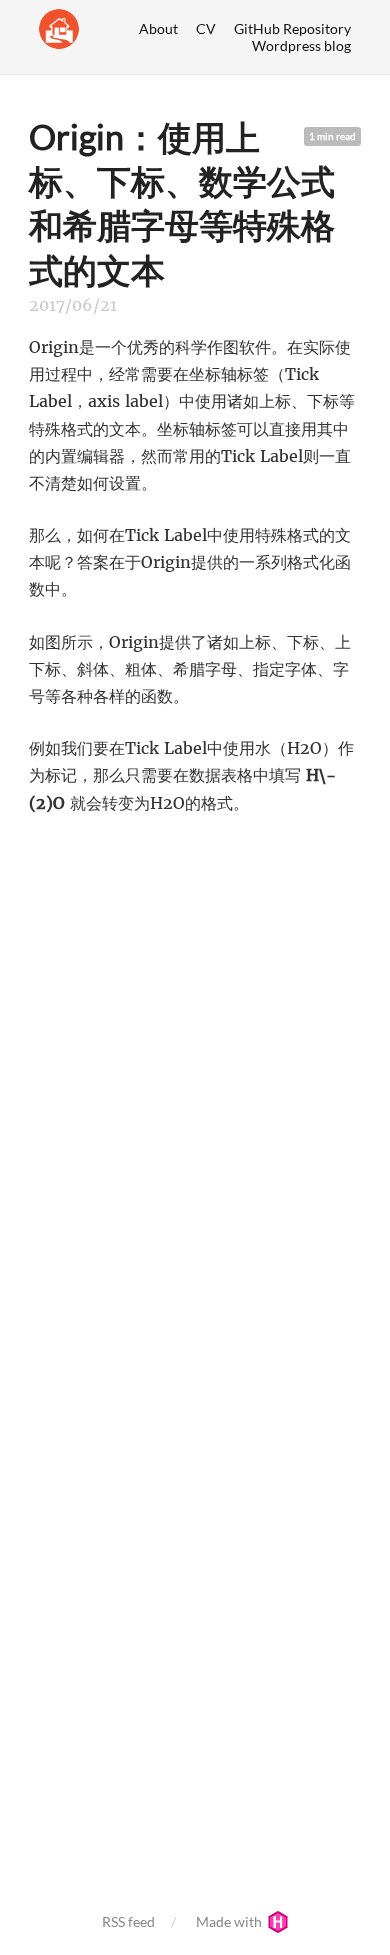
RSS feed (128, 1921)
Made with (230, 1921)
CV (206, 28)
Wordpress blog (301, 45)
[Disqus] (195, 1092)
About (158, 28)
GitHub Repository (292, 28)
